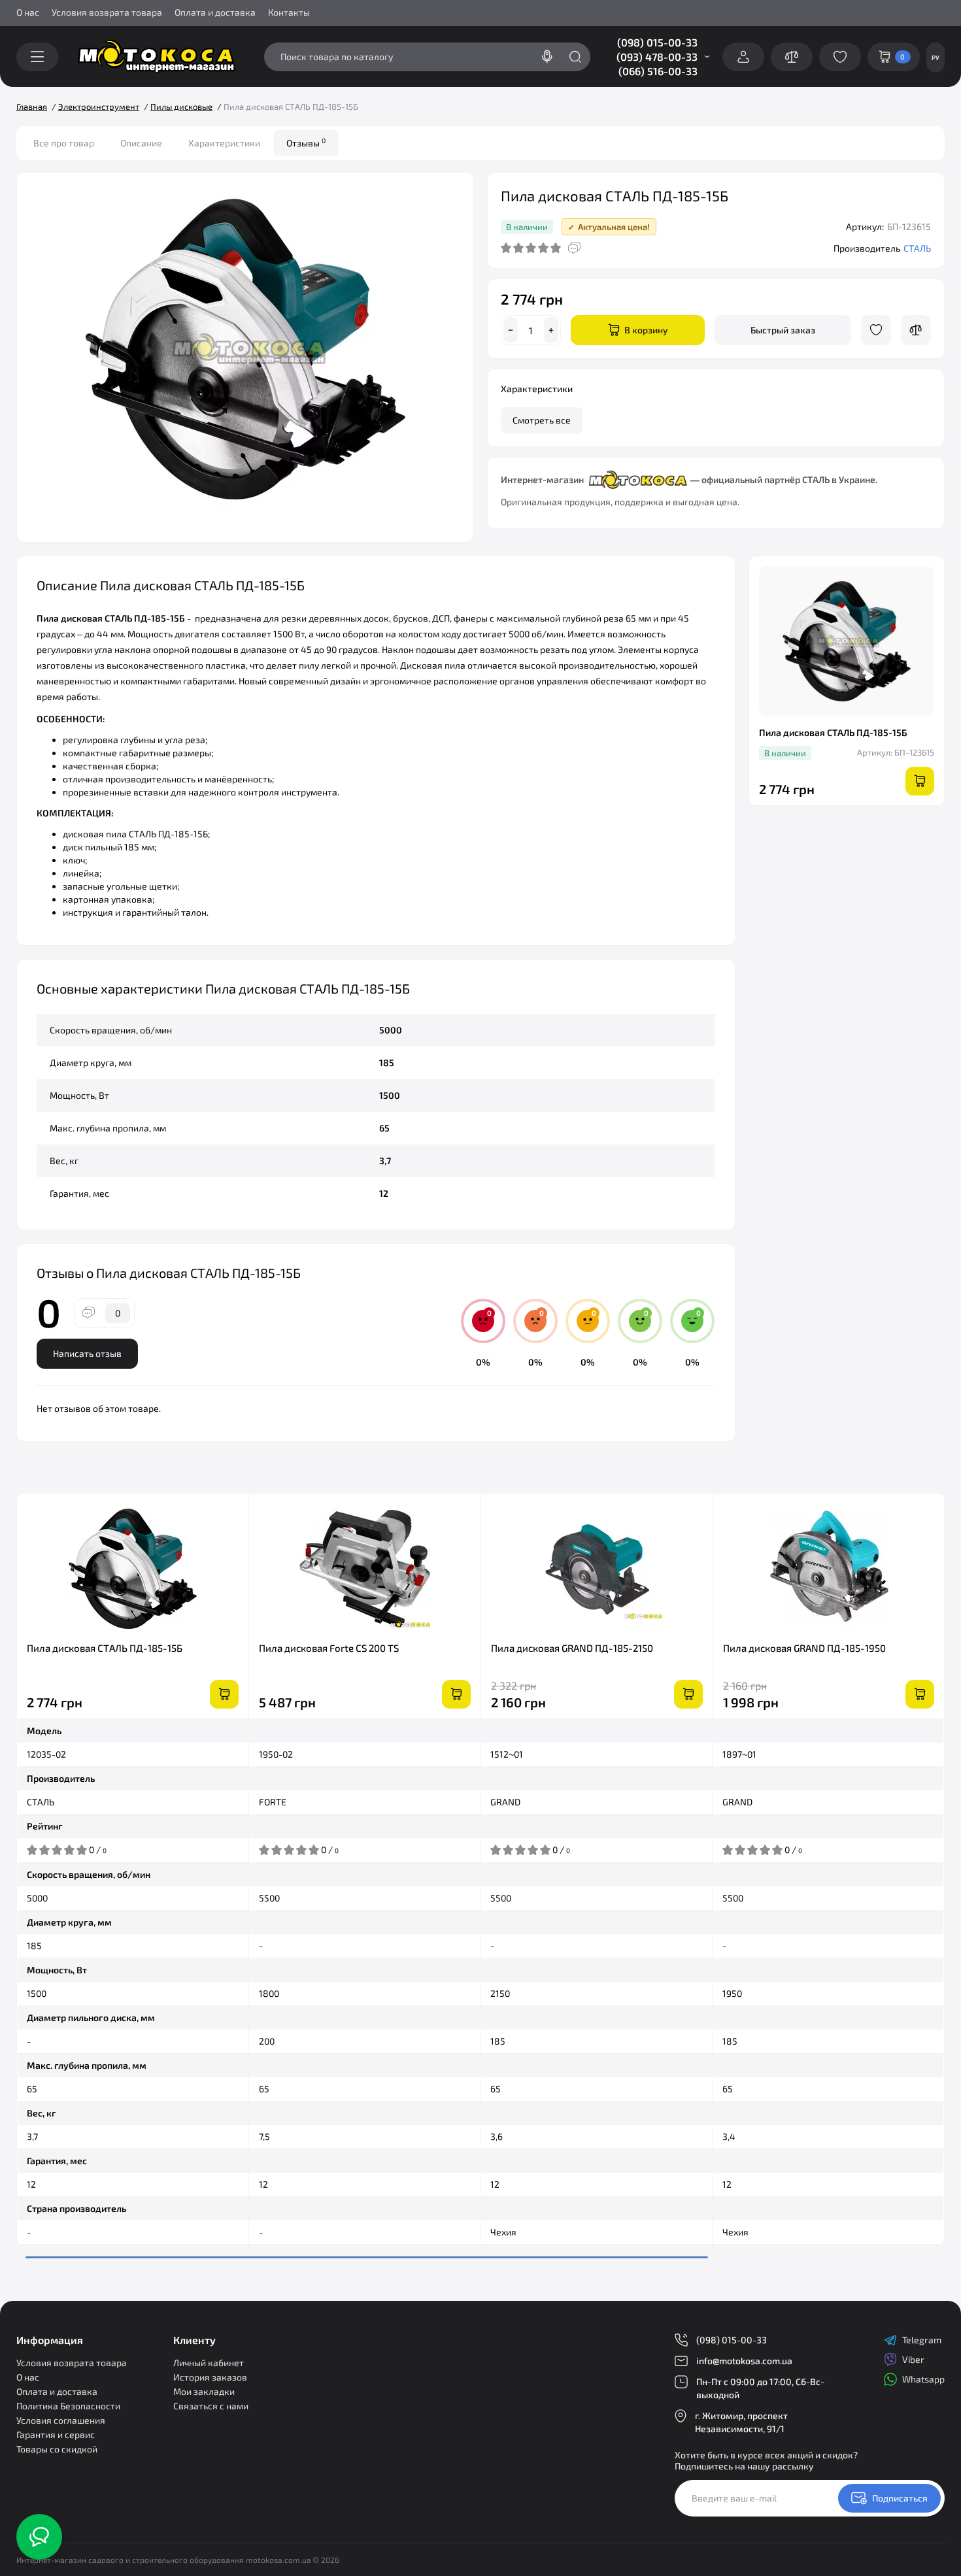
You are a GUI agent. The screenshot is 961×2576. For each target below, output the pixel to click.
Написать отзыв (87, 1353)
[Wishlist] (876, 330)
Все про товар (64, 143)
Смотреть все (542, 420)
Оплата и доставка (215, 12)
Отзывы (306, 142)
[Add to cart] (224, 1694)
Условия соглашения (61, 2420)
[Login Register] (743, 57)
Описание (141, 143)
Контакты (289, 12)
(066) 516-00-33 (658, 71)
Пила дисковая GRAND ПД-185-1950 (804, 1648)
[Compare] (916, 330)
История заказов (210, 2377)
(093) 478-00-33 (657, 57)
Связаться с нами (211, 2406)
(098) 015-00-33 (657, 42)
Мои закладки (204, 2391)
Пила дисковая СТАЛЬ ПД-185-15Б (105, 1648)
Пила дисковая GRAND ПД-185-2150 (572, 1648)
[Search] (547, 57)
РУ (936, 58)
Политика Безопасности (68, 2406)
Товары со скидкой (57, 2449)
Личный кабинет (209, 2363)
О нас (28, 12)
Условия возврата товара (107, 12)
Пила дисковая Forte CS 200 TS (329, 1648)
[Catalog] (37, 57)
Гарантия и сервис (56, 2434)
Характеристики (224, 143)
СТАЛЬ (917, 248)
